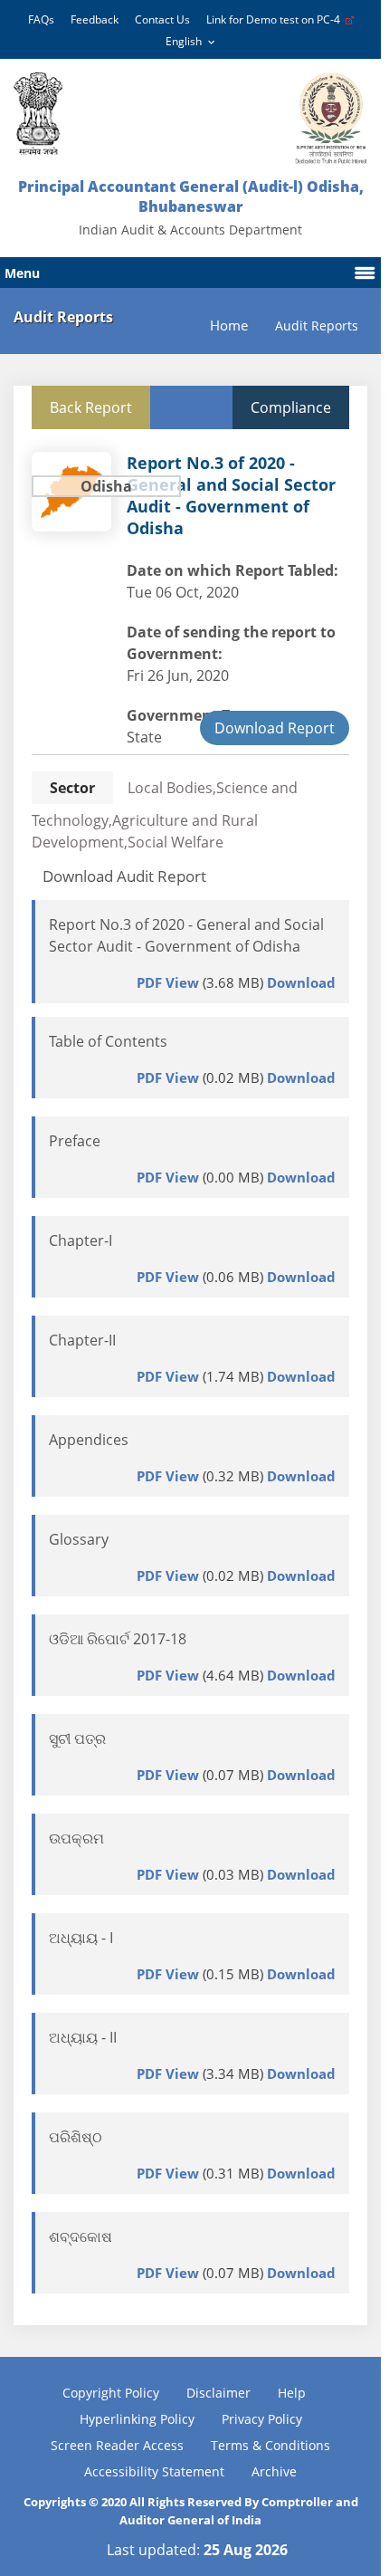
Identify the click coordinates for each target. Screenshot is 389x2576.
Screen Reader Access (117, 2445)
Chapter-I (81, 1240)
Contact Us (162, 19)
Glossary (79, 1539)
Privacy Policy (262, 2419)
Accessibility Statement (154, 2471)
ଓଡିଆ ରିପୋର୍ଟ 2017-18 (118, 1639)
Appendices (89, 1440)
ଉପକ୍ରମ (76, 1838)
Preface (75, 1141)
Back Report (91, 407)
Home (229, 326)
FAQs (41, 19)
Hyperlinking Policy (137, 2419)
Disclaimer (218, 2393)
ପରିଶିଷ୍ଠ (76, 2137)
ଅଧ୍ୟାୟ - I (81, 1938)
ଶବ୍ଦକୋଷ (81, 2236)
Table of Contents (108, 1041)
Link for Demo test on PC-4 (276, 19)
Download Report (275, 728)
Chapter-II (82, 1340)
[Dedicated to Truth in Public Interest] (38, 114)
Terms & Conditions (270, 2445)
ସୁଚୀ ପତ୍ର (77, 1738)
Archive (274, 2471)
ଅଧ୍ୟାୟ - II (83, 2037)
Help (292, 2393)
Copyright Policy (111, 2393)
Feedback (95, 19)
